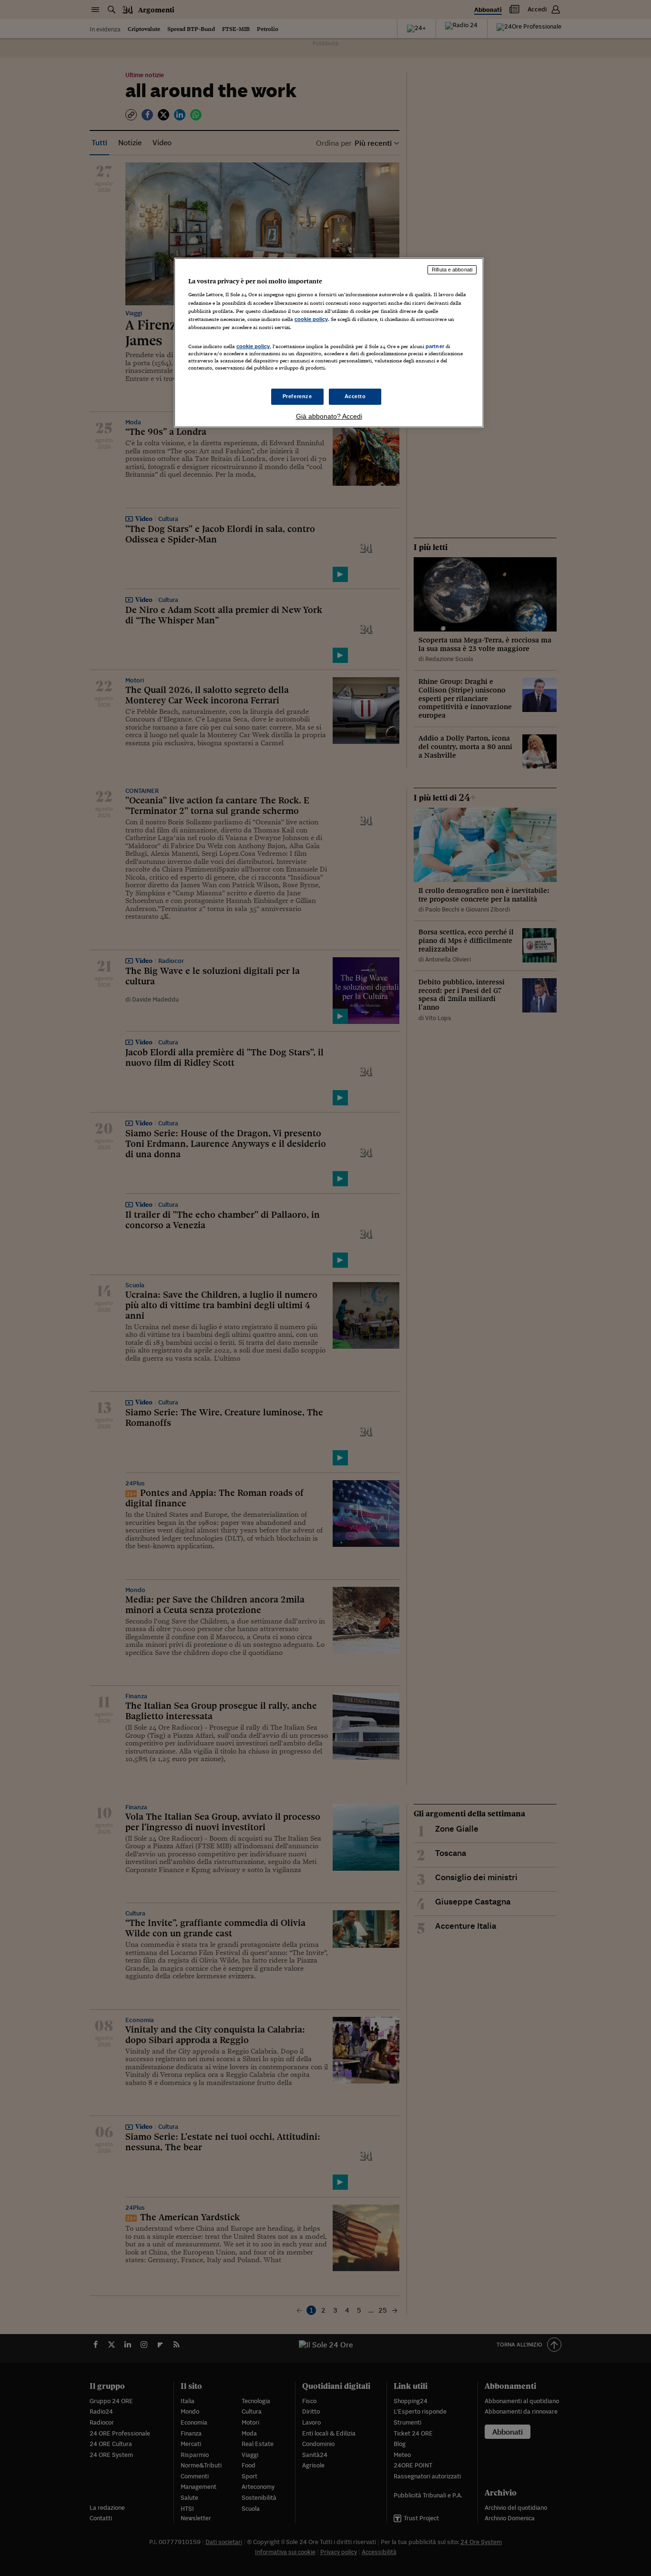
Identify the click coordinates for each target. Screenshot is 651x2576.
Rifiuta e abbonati (452, 270)
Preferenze (297, 396)
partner (435, 346)
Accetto (355, 396)
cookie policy (311, 319)
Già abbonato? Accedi (329, 416)
